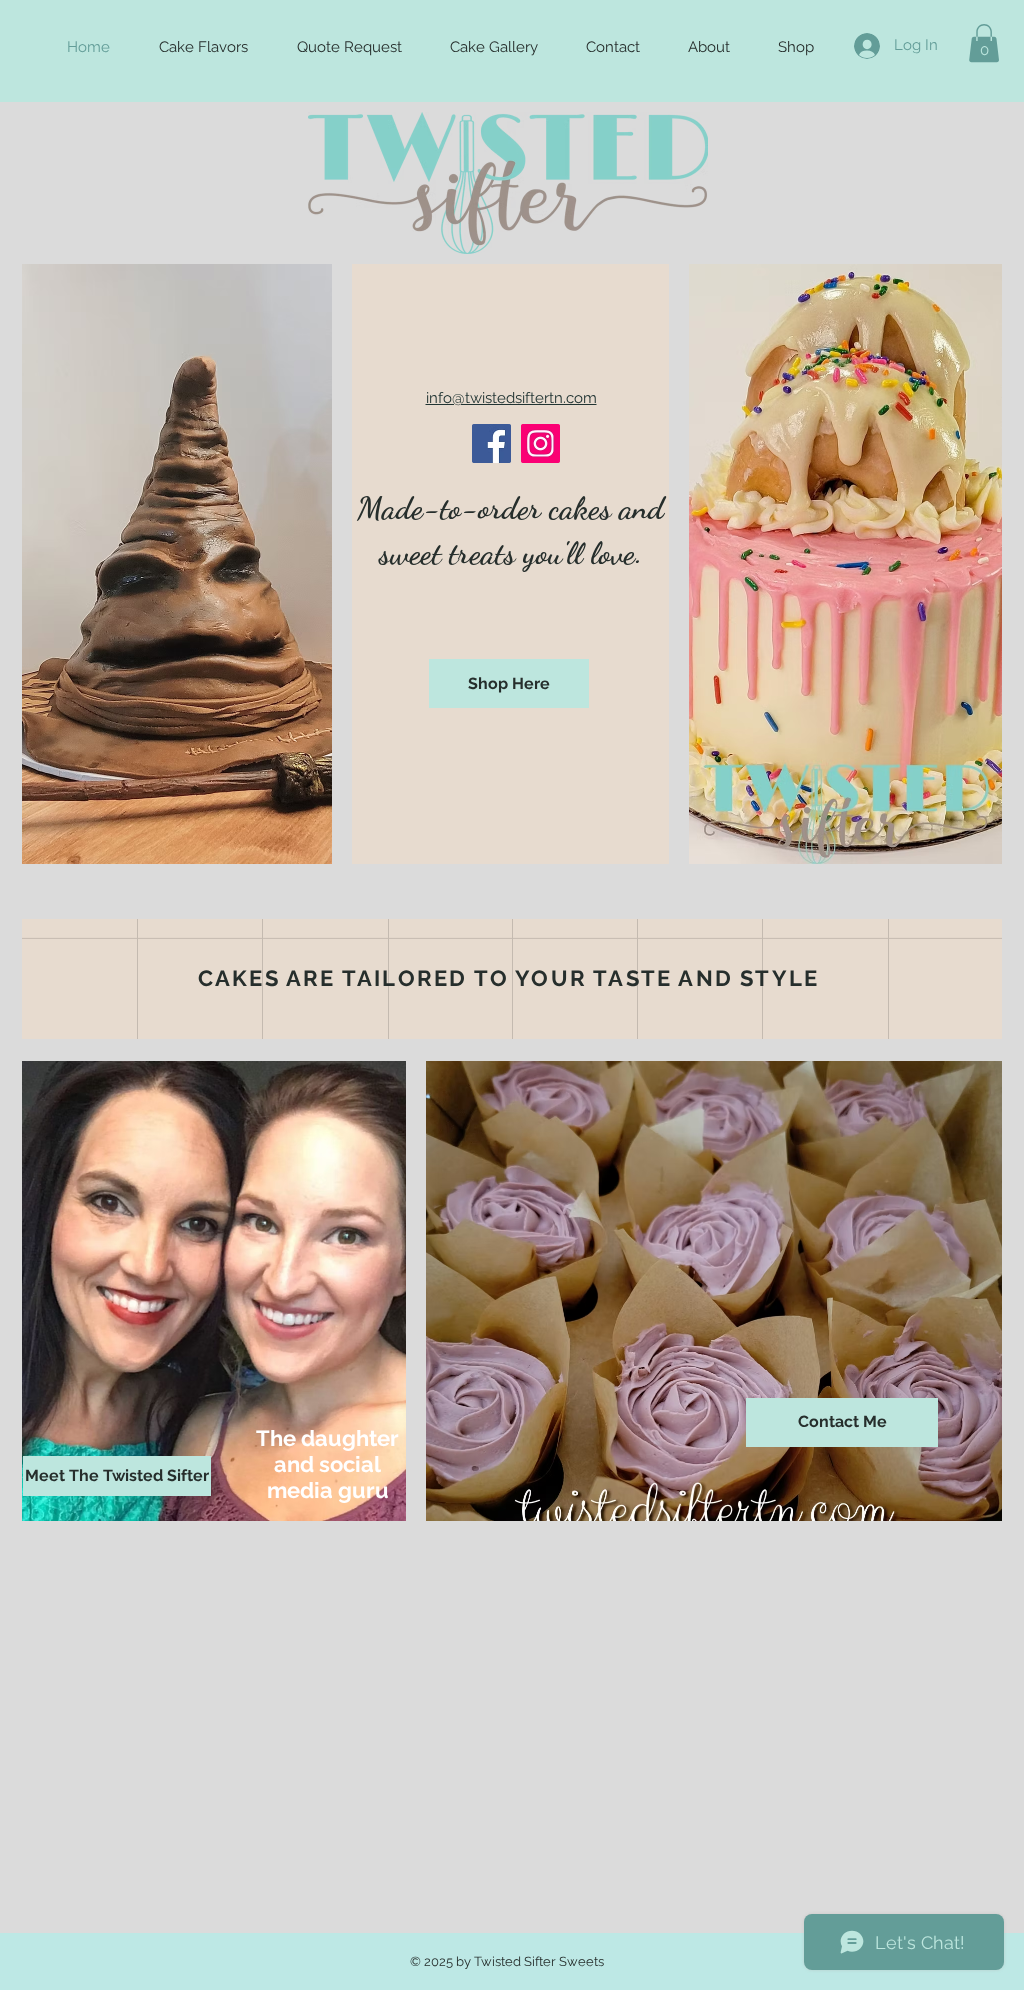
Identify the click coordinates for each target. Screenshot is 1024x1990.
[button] (984, 43)
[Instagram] (540, 443)
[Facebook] (491, 443)
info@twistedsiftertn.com (511, 398)
